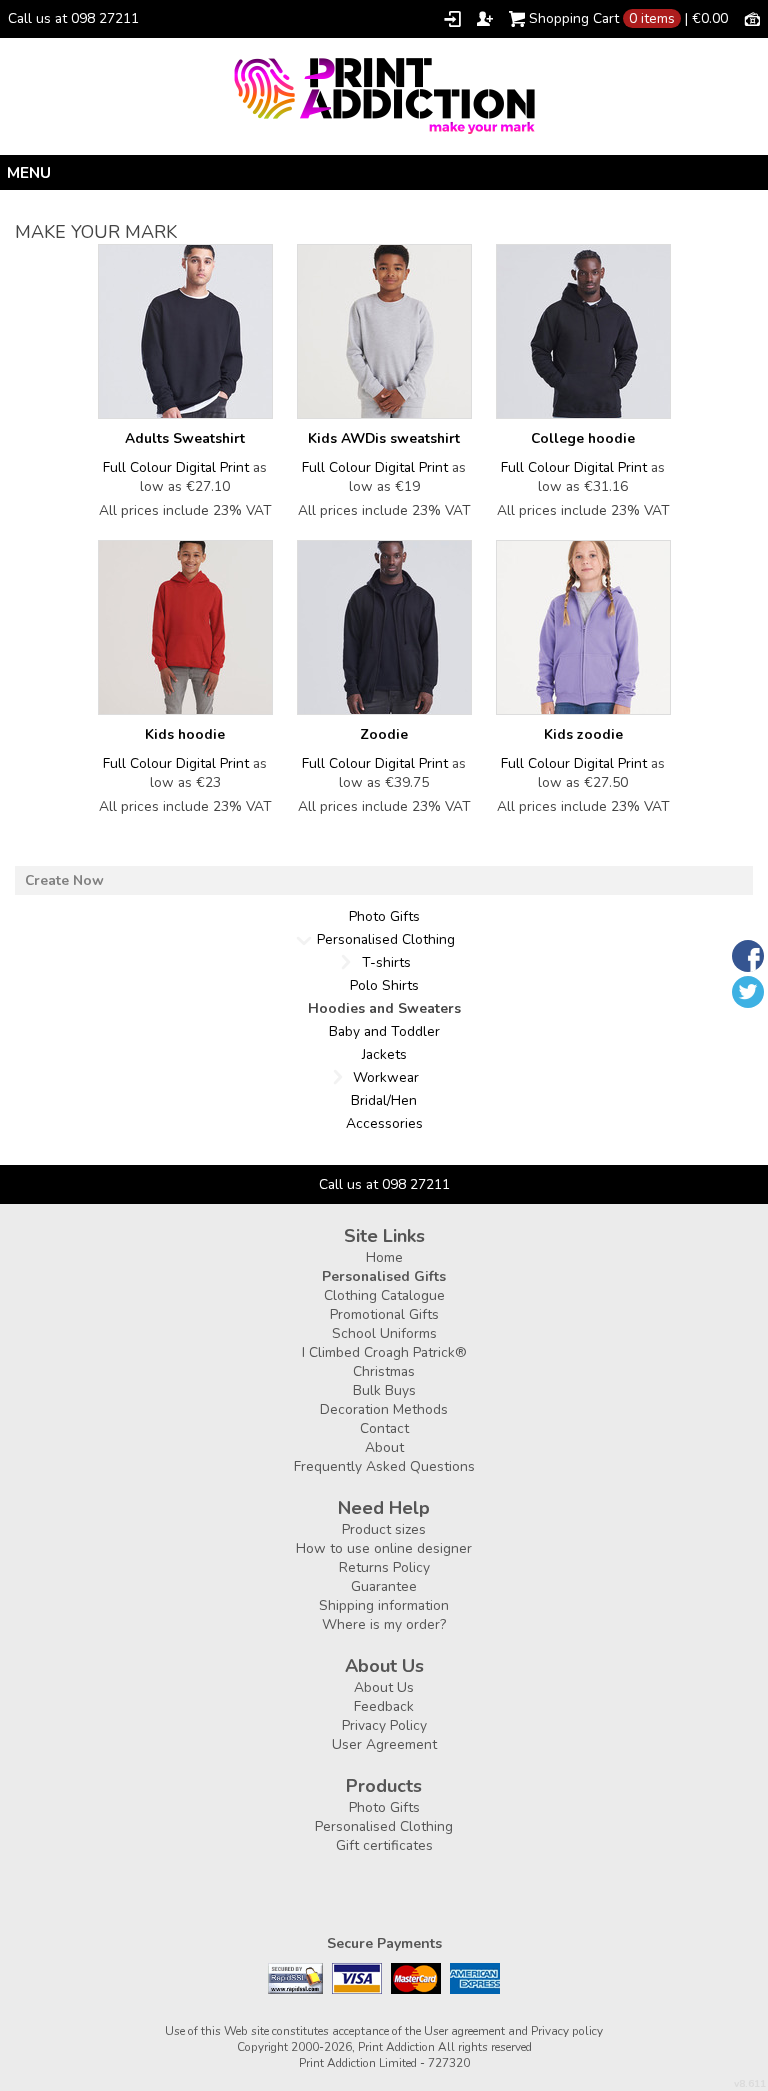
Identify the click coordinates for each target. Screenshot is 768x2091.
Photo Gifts (384, 916)
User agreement (464, 2031)
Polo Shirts (384, 985)
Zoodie (384, 734)
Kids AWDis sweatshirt (384, 438)
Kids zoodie (583, 734)
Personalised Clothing (386, 939)
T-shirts (386, 962)
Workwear (386, 1077)
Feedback (384, 1706)
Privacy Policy (384, 1725)
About (384, 1447)
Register (485, 19)
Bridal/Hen (384, 1100)
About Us (384, 1687)
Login (452, 19)
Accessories (384, 1123)
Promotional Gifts (384, 1314)
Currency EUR (752, 18)
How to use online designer (384, 1548)
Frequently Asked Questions (384, 1466)
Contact (384, 1428)
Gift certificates (384, 1845)
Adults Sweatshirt (185, 438)
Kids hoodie (185, 734)
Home (384, 1257)
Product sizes (384, 1529)
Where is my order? (384, 1624)
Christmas (384, 1371)
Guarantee (384, 1586)
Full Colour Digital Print (176, 467)
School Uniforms (384, 1333)
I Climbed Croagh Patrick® (384, 1352)
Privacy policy (567, 2031)
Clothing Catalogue (384, 1295)
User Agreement (384, 1744)
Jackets (384, 1054)
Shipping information (384, 1605)
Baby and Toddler (384, 1031)
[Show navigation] (384, 172)
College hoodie (583, 438)
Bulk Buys (384, 1390)
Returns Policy (384, 1567)
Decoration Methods (384, 1409)
